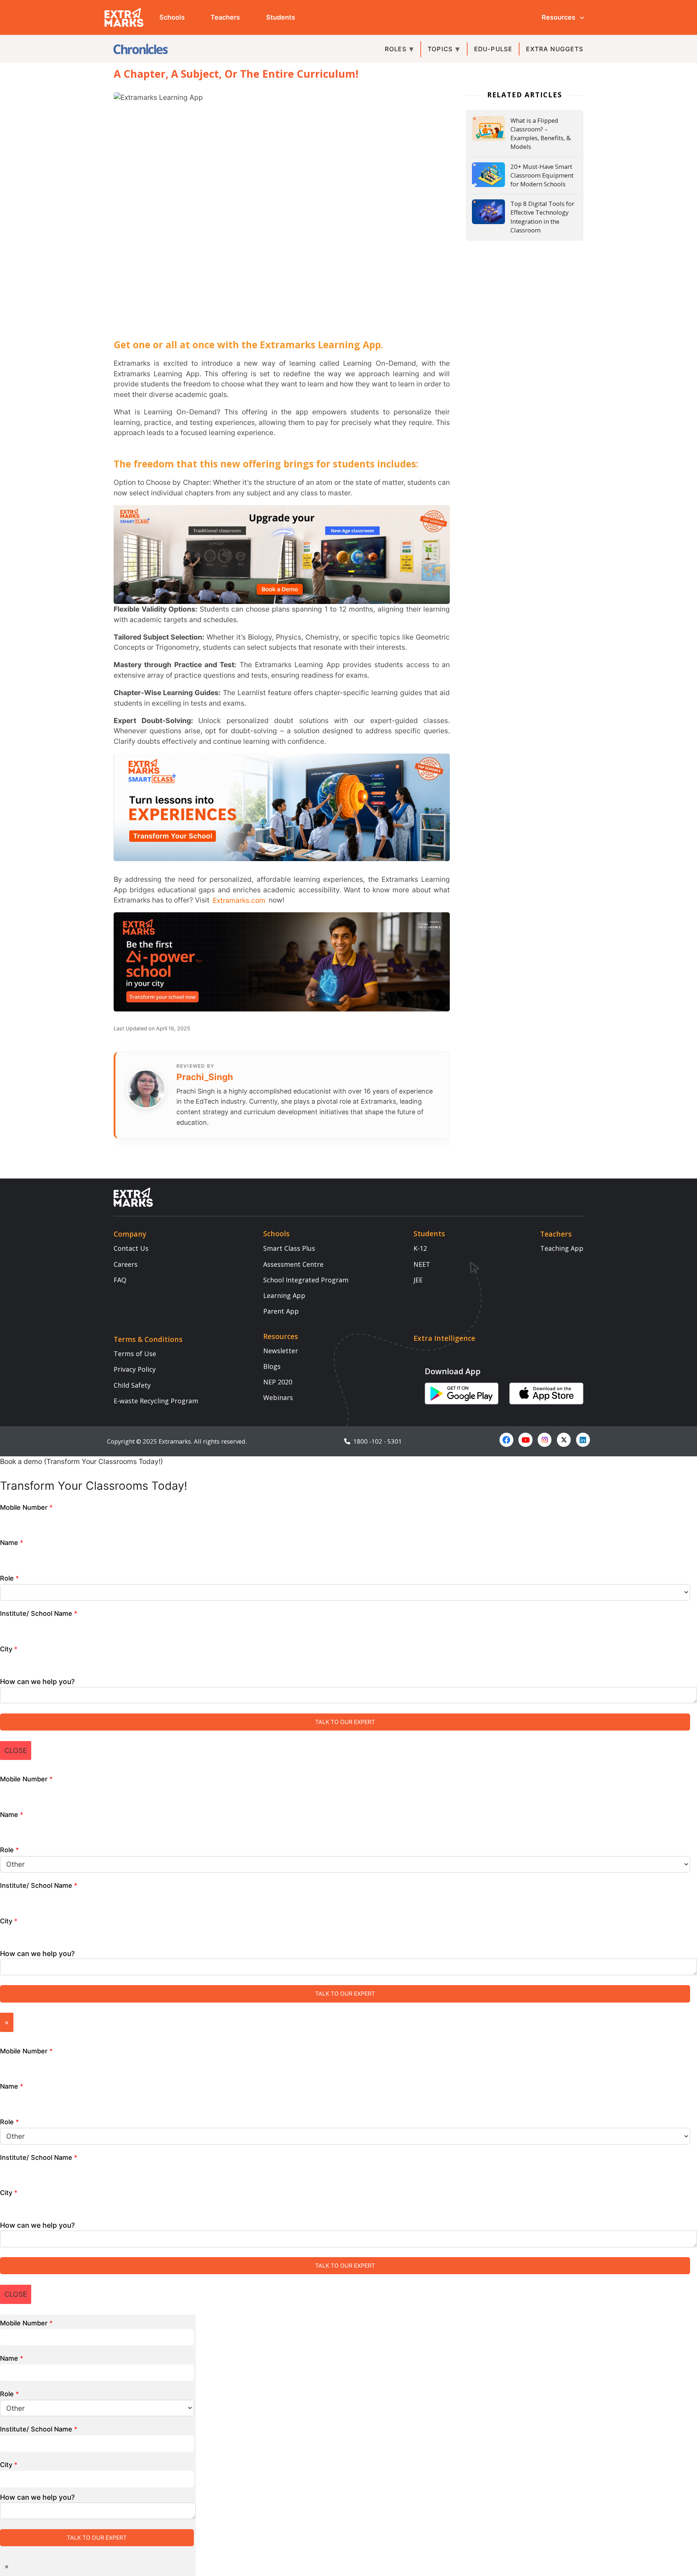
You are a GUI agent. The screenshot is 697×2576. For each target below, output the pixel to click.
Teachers (225, 17)
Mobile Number (26, 1507)
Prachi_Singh (205, 1077)
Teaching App (562, 1248)
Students (281, 17)
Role (9, 1578)
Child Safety (132, 1385)
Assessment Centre (293, 1264)
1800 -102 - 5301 (376, 1441)
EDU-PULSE (493, 49)
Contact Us (131, 1248)
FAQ (120, 1280)
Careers (126, 1264)
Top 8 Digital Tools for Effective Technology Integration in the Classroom (542, 217)
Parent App (281, 1311)
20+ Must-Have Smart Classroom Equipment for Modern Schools (542, 175)
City (9, 1649)
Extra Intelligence (444, 1338)
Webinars (278, 1397)
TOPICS (440, 49)
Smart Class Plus (289, 1248)
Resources (559, 17)
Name (12, 1543)
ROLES (396, 49)
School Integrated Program (306, 1280)
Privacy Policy (135, 1369)
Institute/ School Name (39, 1613)
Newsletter (281, 1351)
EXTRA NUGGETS (555, 49)
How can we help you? (37, 1682)
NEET (422, 1264)
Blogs (272, 1366)
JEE (418, 1280)
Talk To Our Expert (345, 1722)
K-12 (420, 1248)
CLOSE (16, 1751)
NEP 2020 (278, 1382)
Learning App (284, 1295)
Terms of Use (135, 1354)
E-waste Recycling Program (156, 1401)
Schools (172, 17)
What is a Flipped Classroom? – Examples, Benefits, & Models (541, 134)
